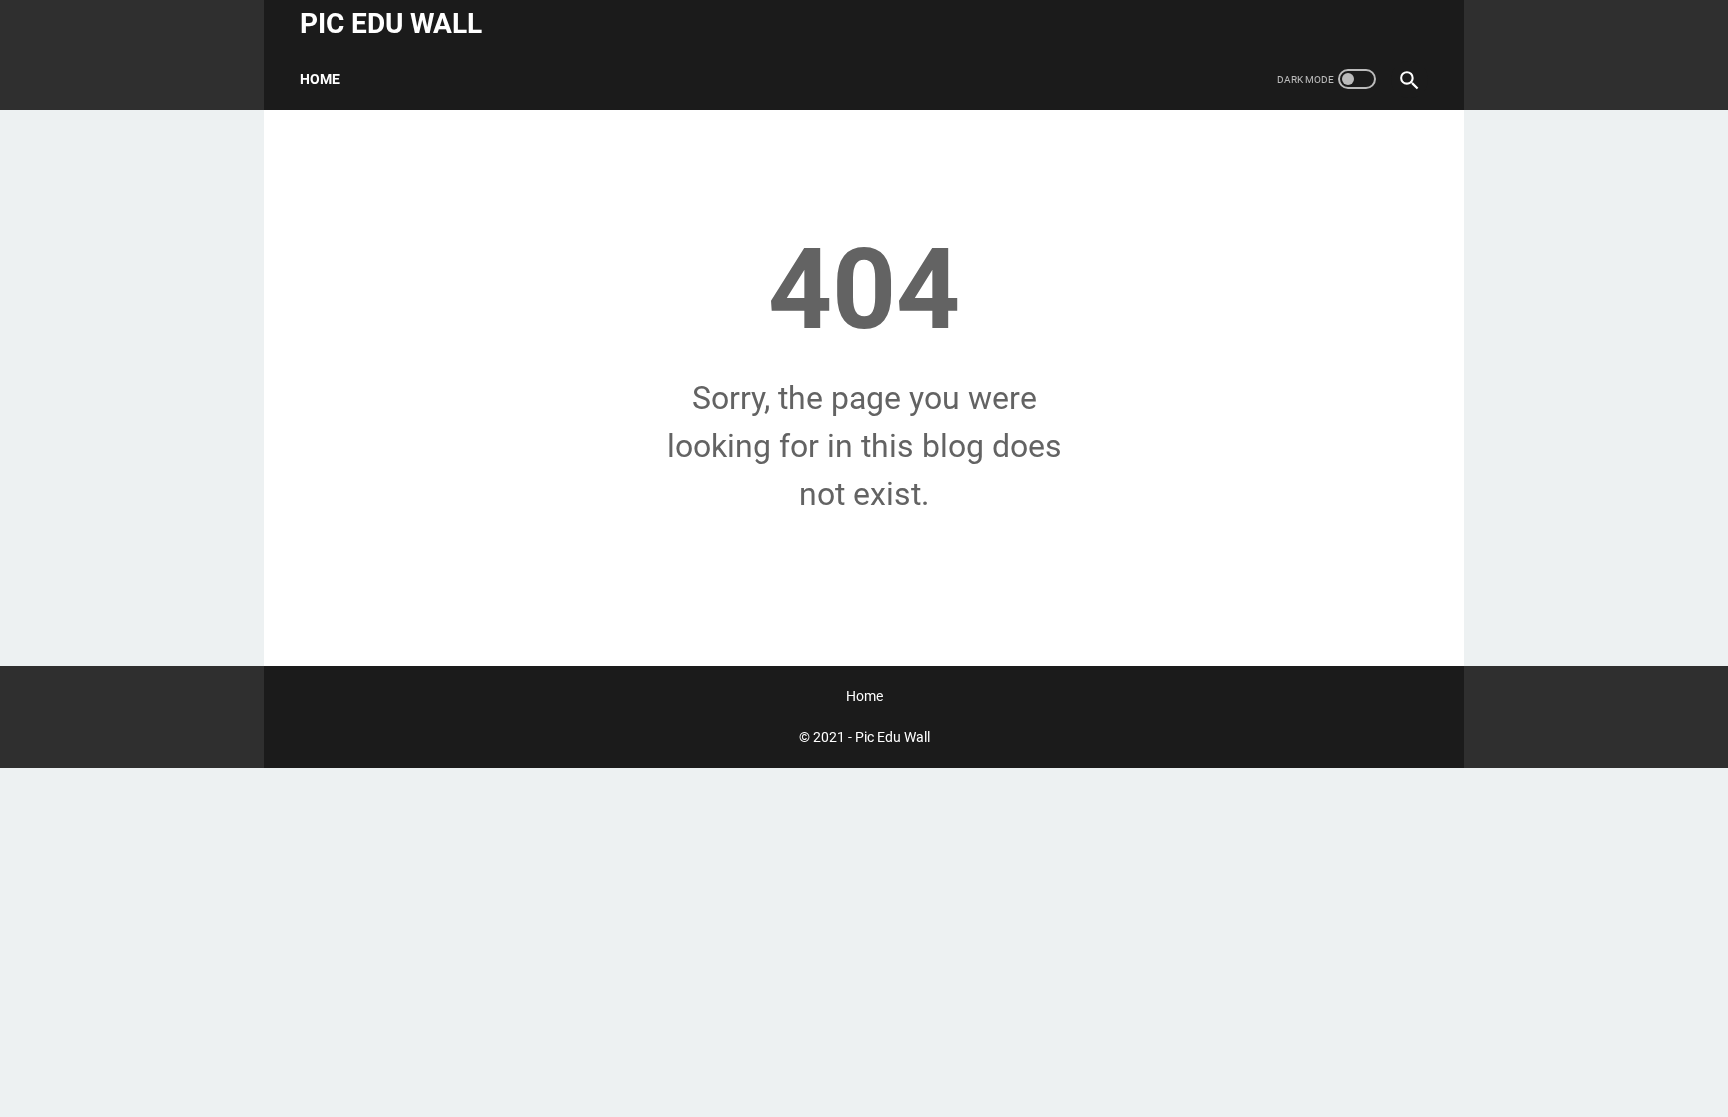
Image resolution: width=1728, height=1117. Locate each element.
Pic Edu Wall (391, 23)
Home (320, 79)
